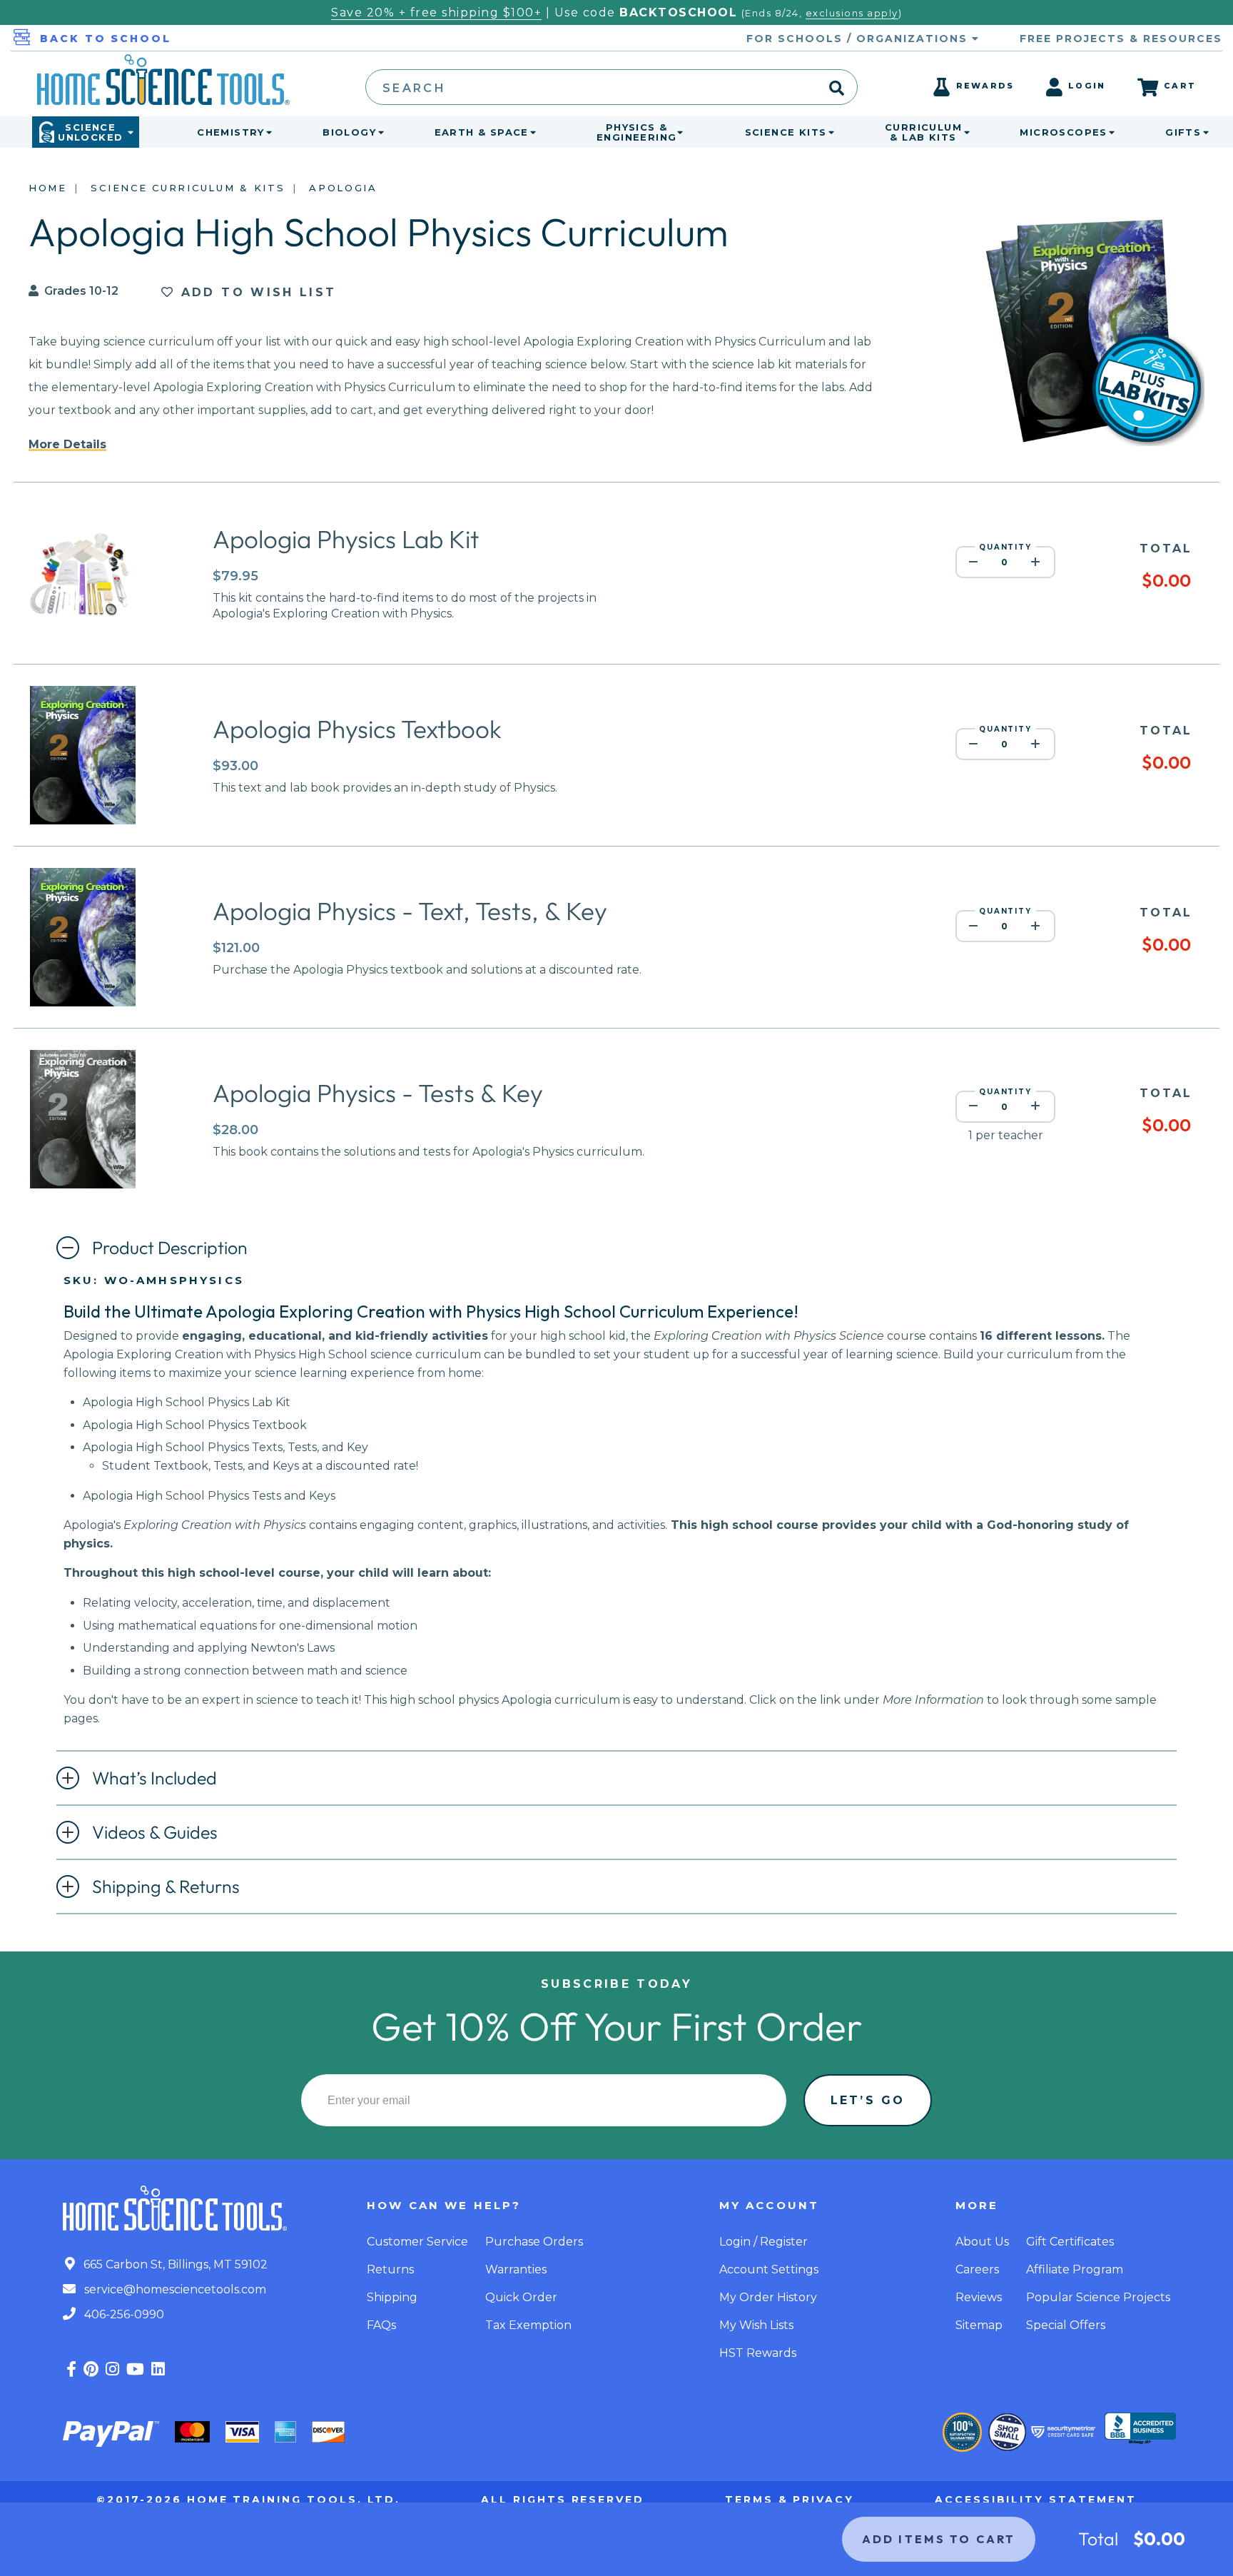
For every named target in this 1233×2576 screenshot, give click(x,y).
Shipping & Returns (166, 1886)
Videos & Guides (155, 1832)
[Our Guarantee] (962, 2432)
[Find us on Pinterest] (91, 2369)
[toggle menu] (266, 132)
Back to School (106, 39)
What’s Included (154, 1778)
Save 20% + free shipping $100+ (436, 12)
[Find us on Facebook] (71, 2369)
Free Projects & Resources (1121, 39)
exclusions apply (852, 13)
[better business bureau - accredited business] (1140, 2430)
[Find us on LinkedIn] (158, 2369)
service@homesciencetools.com (174, 2289)
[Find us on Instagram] (112, 2369)
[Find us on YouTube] (135, 2369)
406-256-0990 (123, 2314)
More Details (67, 444)
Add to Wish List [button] (255, 292)
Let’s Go (868, 2100)
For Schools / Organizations (859, 39)
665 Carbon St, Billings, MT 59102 (174, 2264)
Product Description (170, 1248)
